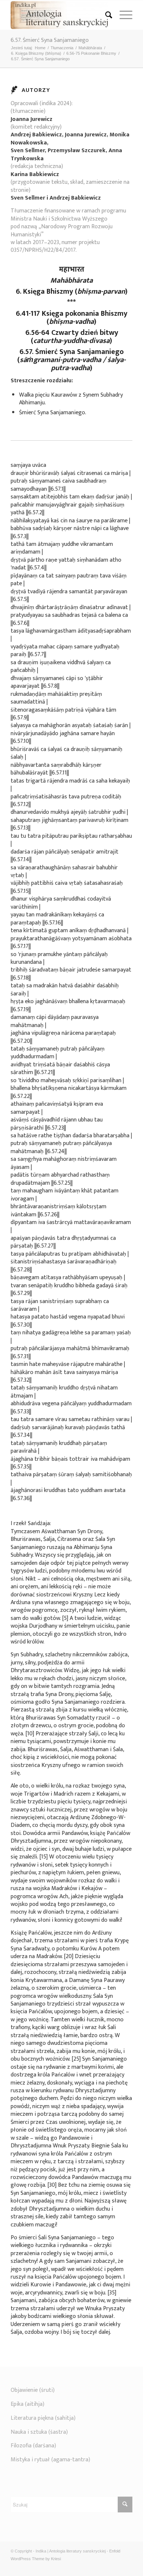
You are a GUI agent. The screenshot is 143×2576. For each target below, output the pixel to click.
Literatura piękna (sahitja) (43, 2418)
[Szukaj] (105, 15)
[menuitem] (105, 15)
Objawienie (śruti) (33, 2390)
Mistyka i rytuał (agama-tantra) (50, 2460)
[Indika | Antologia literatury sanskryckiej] (59, 15)
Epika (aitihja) (27, 2404)
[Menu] (122, 15)
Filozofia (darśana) (33, 2446)
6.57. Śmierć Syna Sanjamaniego (50, 40)
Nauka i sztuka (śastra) (39, 2432)
